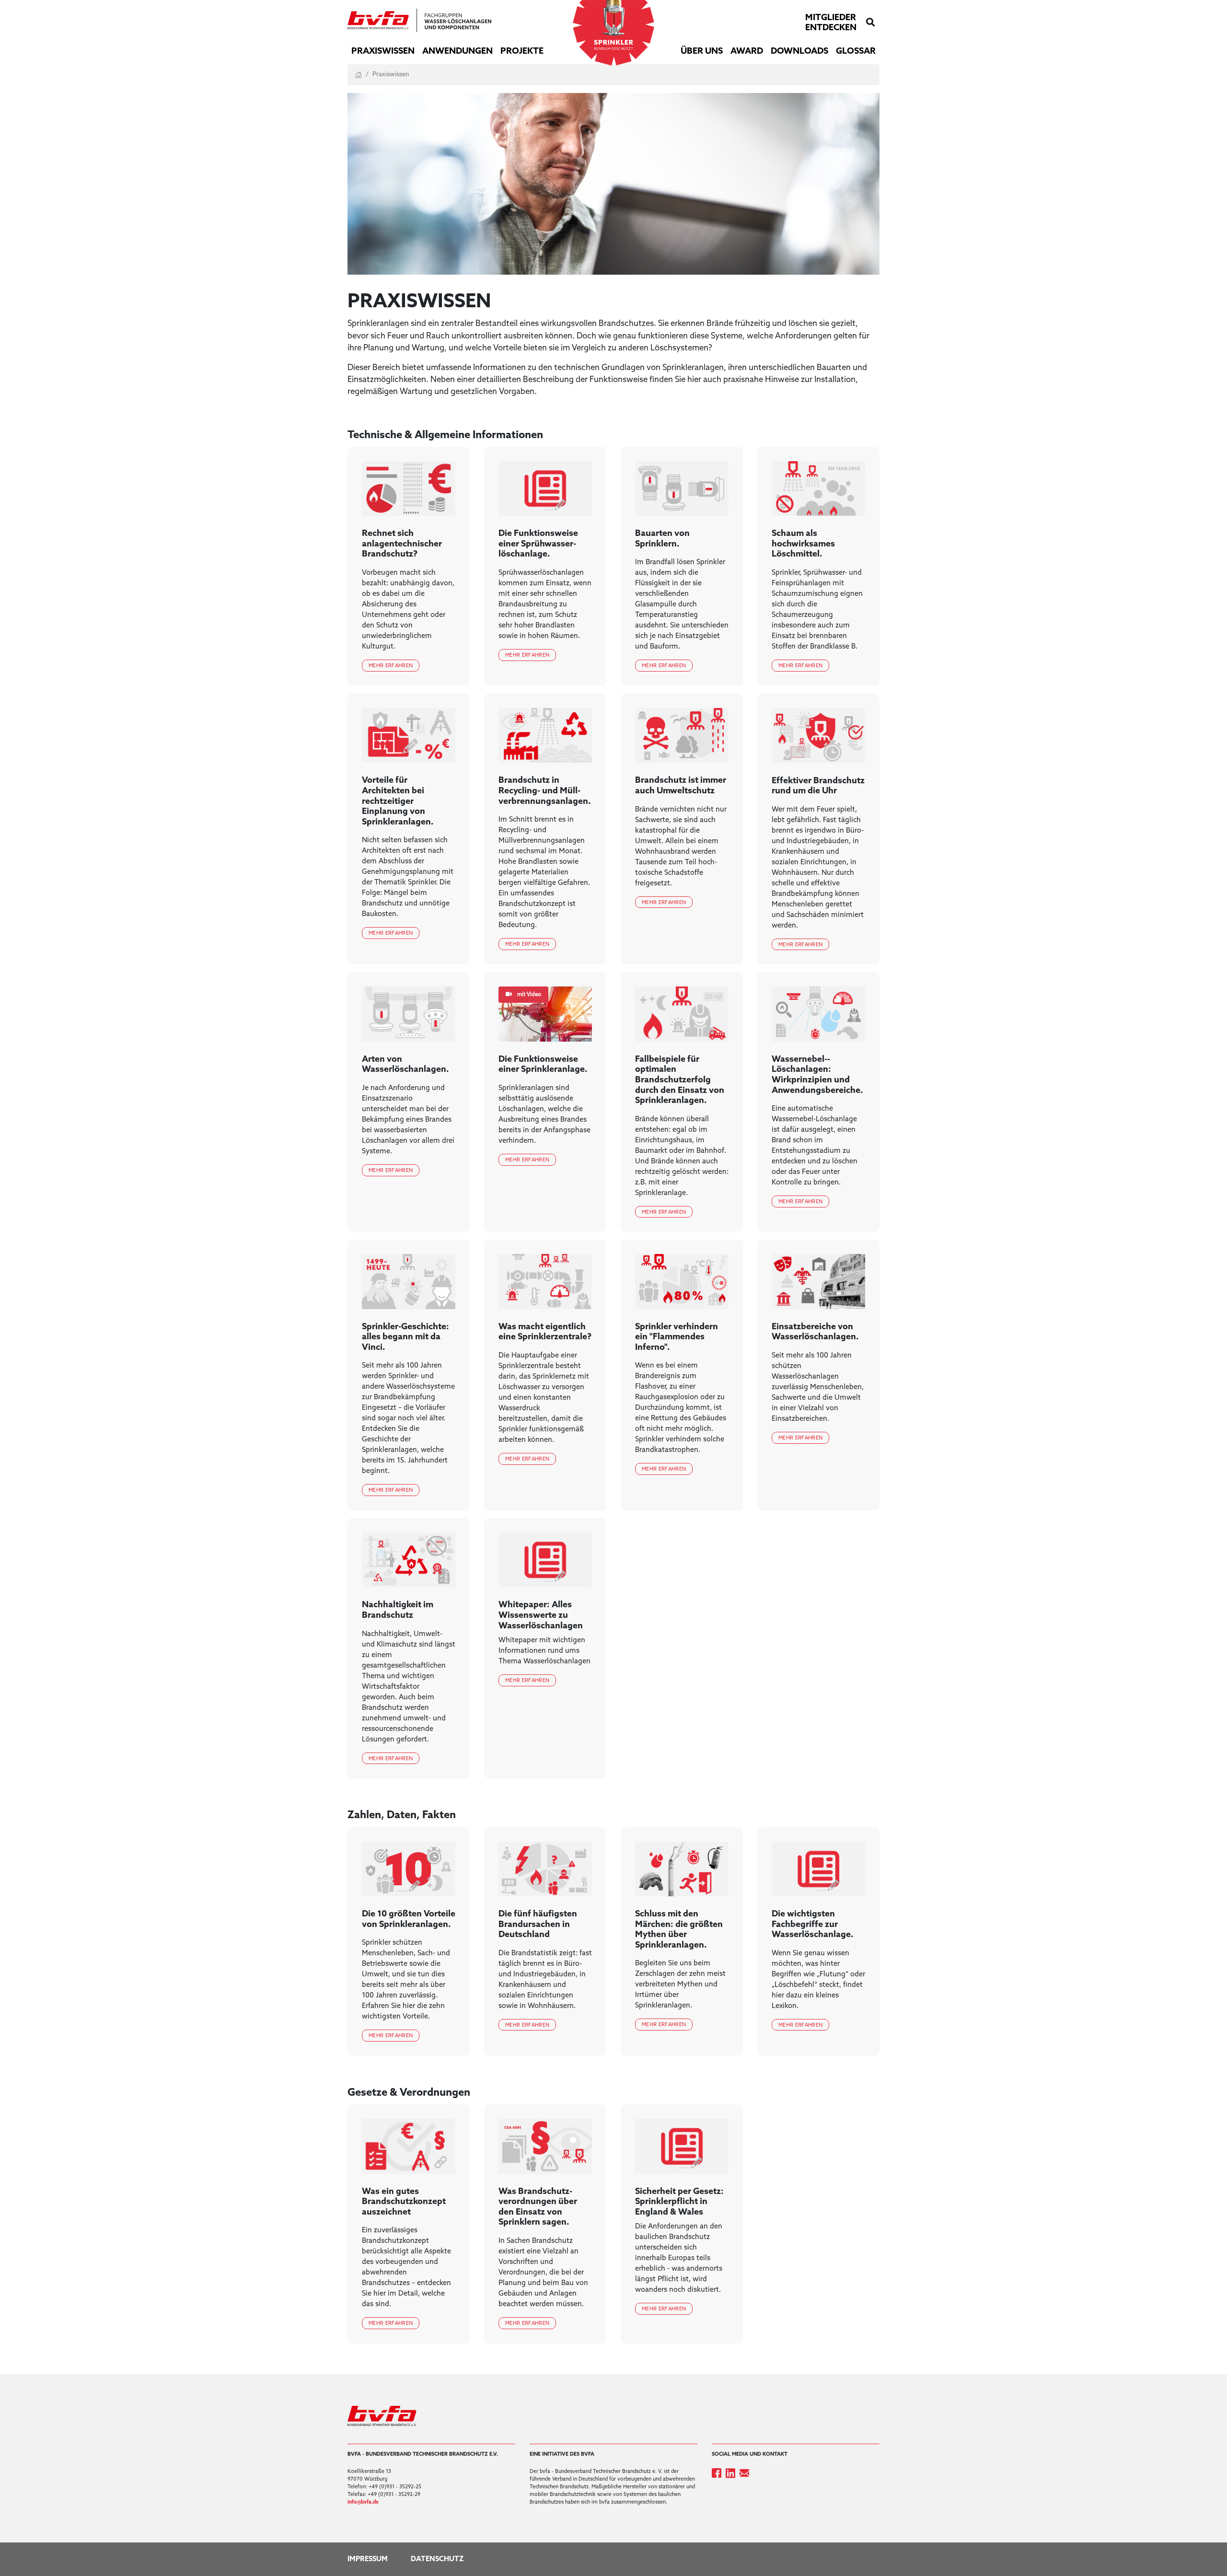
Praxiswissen (383, 51)
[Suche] (870, 23)
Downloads (799, 51)
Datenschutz (437, 2559)
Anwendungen (457, 51)
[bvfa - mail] (746, 2473)
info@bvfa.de (363, 2502)
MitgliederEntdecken (831, 23)
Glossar (856, 51)
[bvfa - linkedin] (733, 2473)
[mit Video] (545, 1014)
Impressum (368, 2559)
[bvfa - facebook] (719, 2473)
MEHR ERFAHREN (391, 666)
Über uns (702, 51)
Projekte (522, 51)
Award (747, 51)
